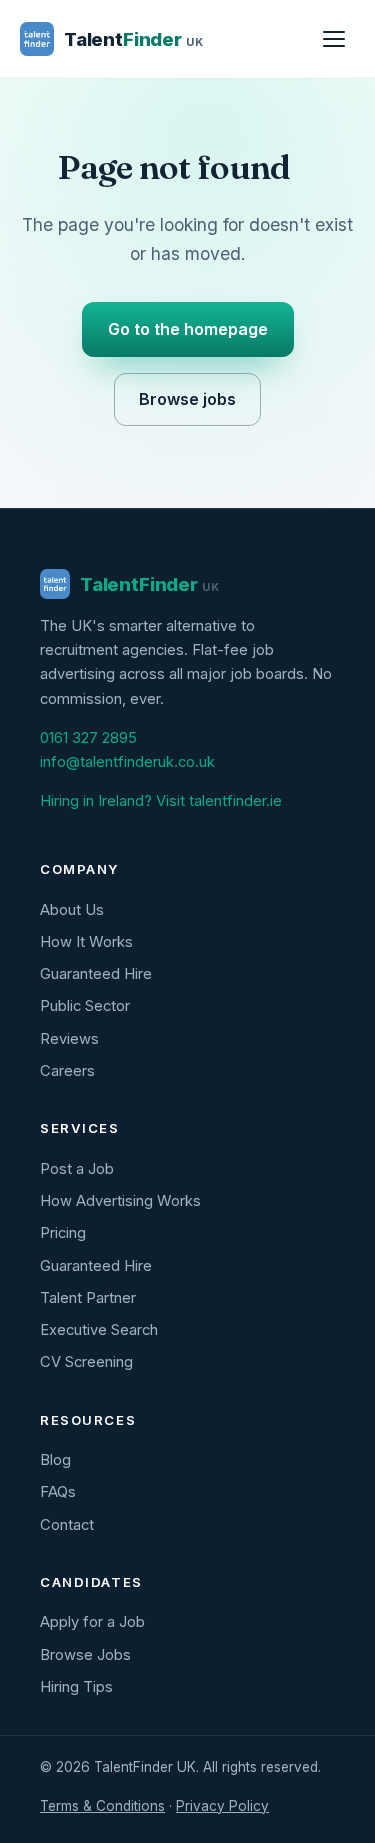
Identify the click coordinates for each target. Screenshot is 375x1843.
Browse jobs (187, 399)
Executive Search (99, 1330)
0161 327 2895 (88, 738)
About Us (72, 910)
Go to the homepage (188, 329)
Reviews (69, 1039)
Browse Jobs (85, 1655)
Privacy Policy (222, 1806)
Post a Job (77, 1169)
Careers (67, 1071)
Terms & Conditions (102, 1806)
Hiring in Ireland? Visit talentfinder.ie (161, 801)
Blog (55, 1460)
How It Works (86, 942)
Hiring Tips (76, 1687)
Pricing (63, 1233)
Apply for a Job (92, 1622)
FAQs (58, 1492)
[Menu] (334, 39)
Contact (67, 1525)
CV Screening (86, 1362)
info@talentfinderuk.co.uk (127, 762)
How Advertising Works (120, 1201)
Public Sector (85, 1006)
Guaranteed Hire (96, 974)
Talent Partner (88, 1298)
